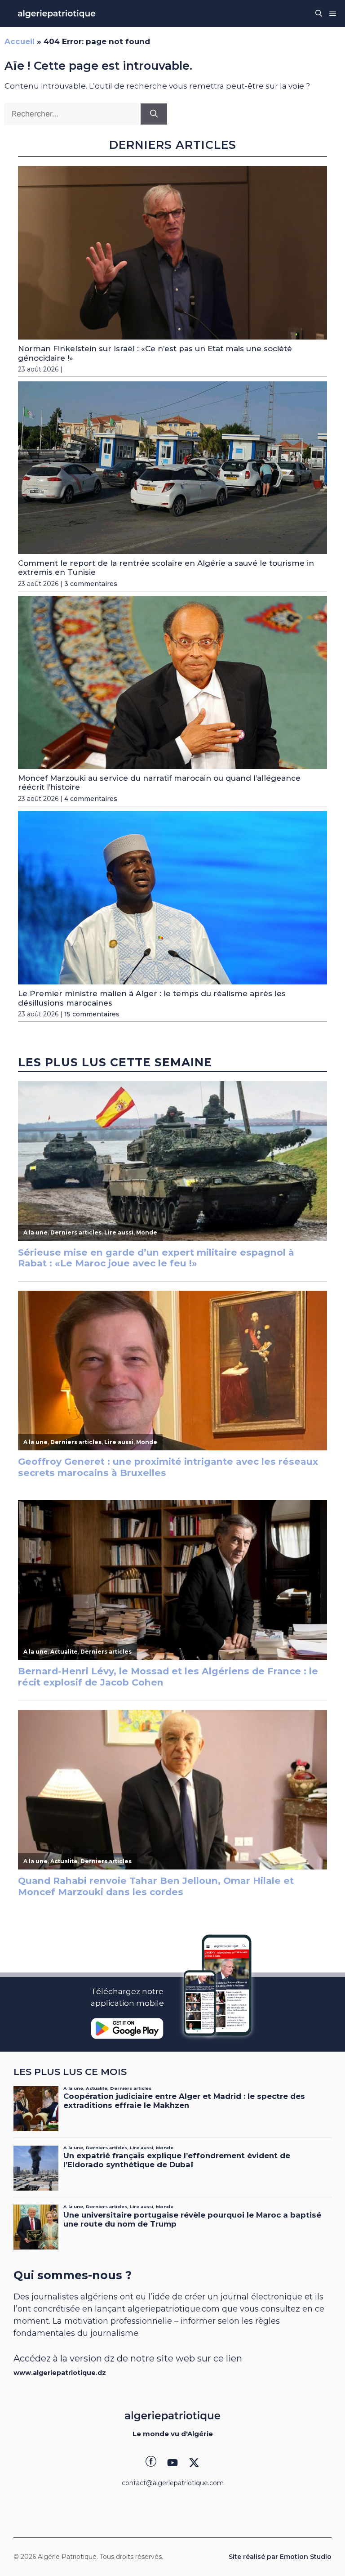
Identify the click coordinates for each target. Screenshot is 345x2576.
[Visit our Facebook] (151, 2463)
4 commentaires (91, 799)
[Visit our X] (194, 2463)
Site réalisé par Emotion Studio (280, 2557)
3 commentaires (91, 584)
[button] (319, 13)
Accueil (20, 41)
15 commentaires (92, 1014)
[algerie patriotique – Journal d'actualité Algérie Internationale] (57, 13)
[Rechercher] (154, 114)
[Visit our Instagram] (172, 2463)
